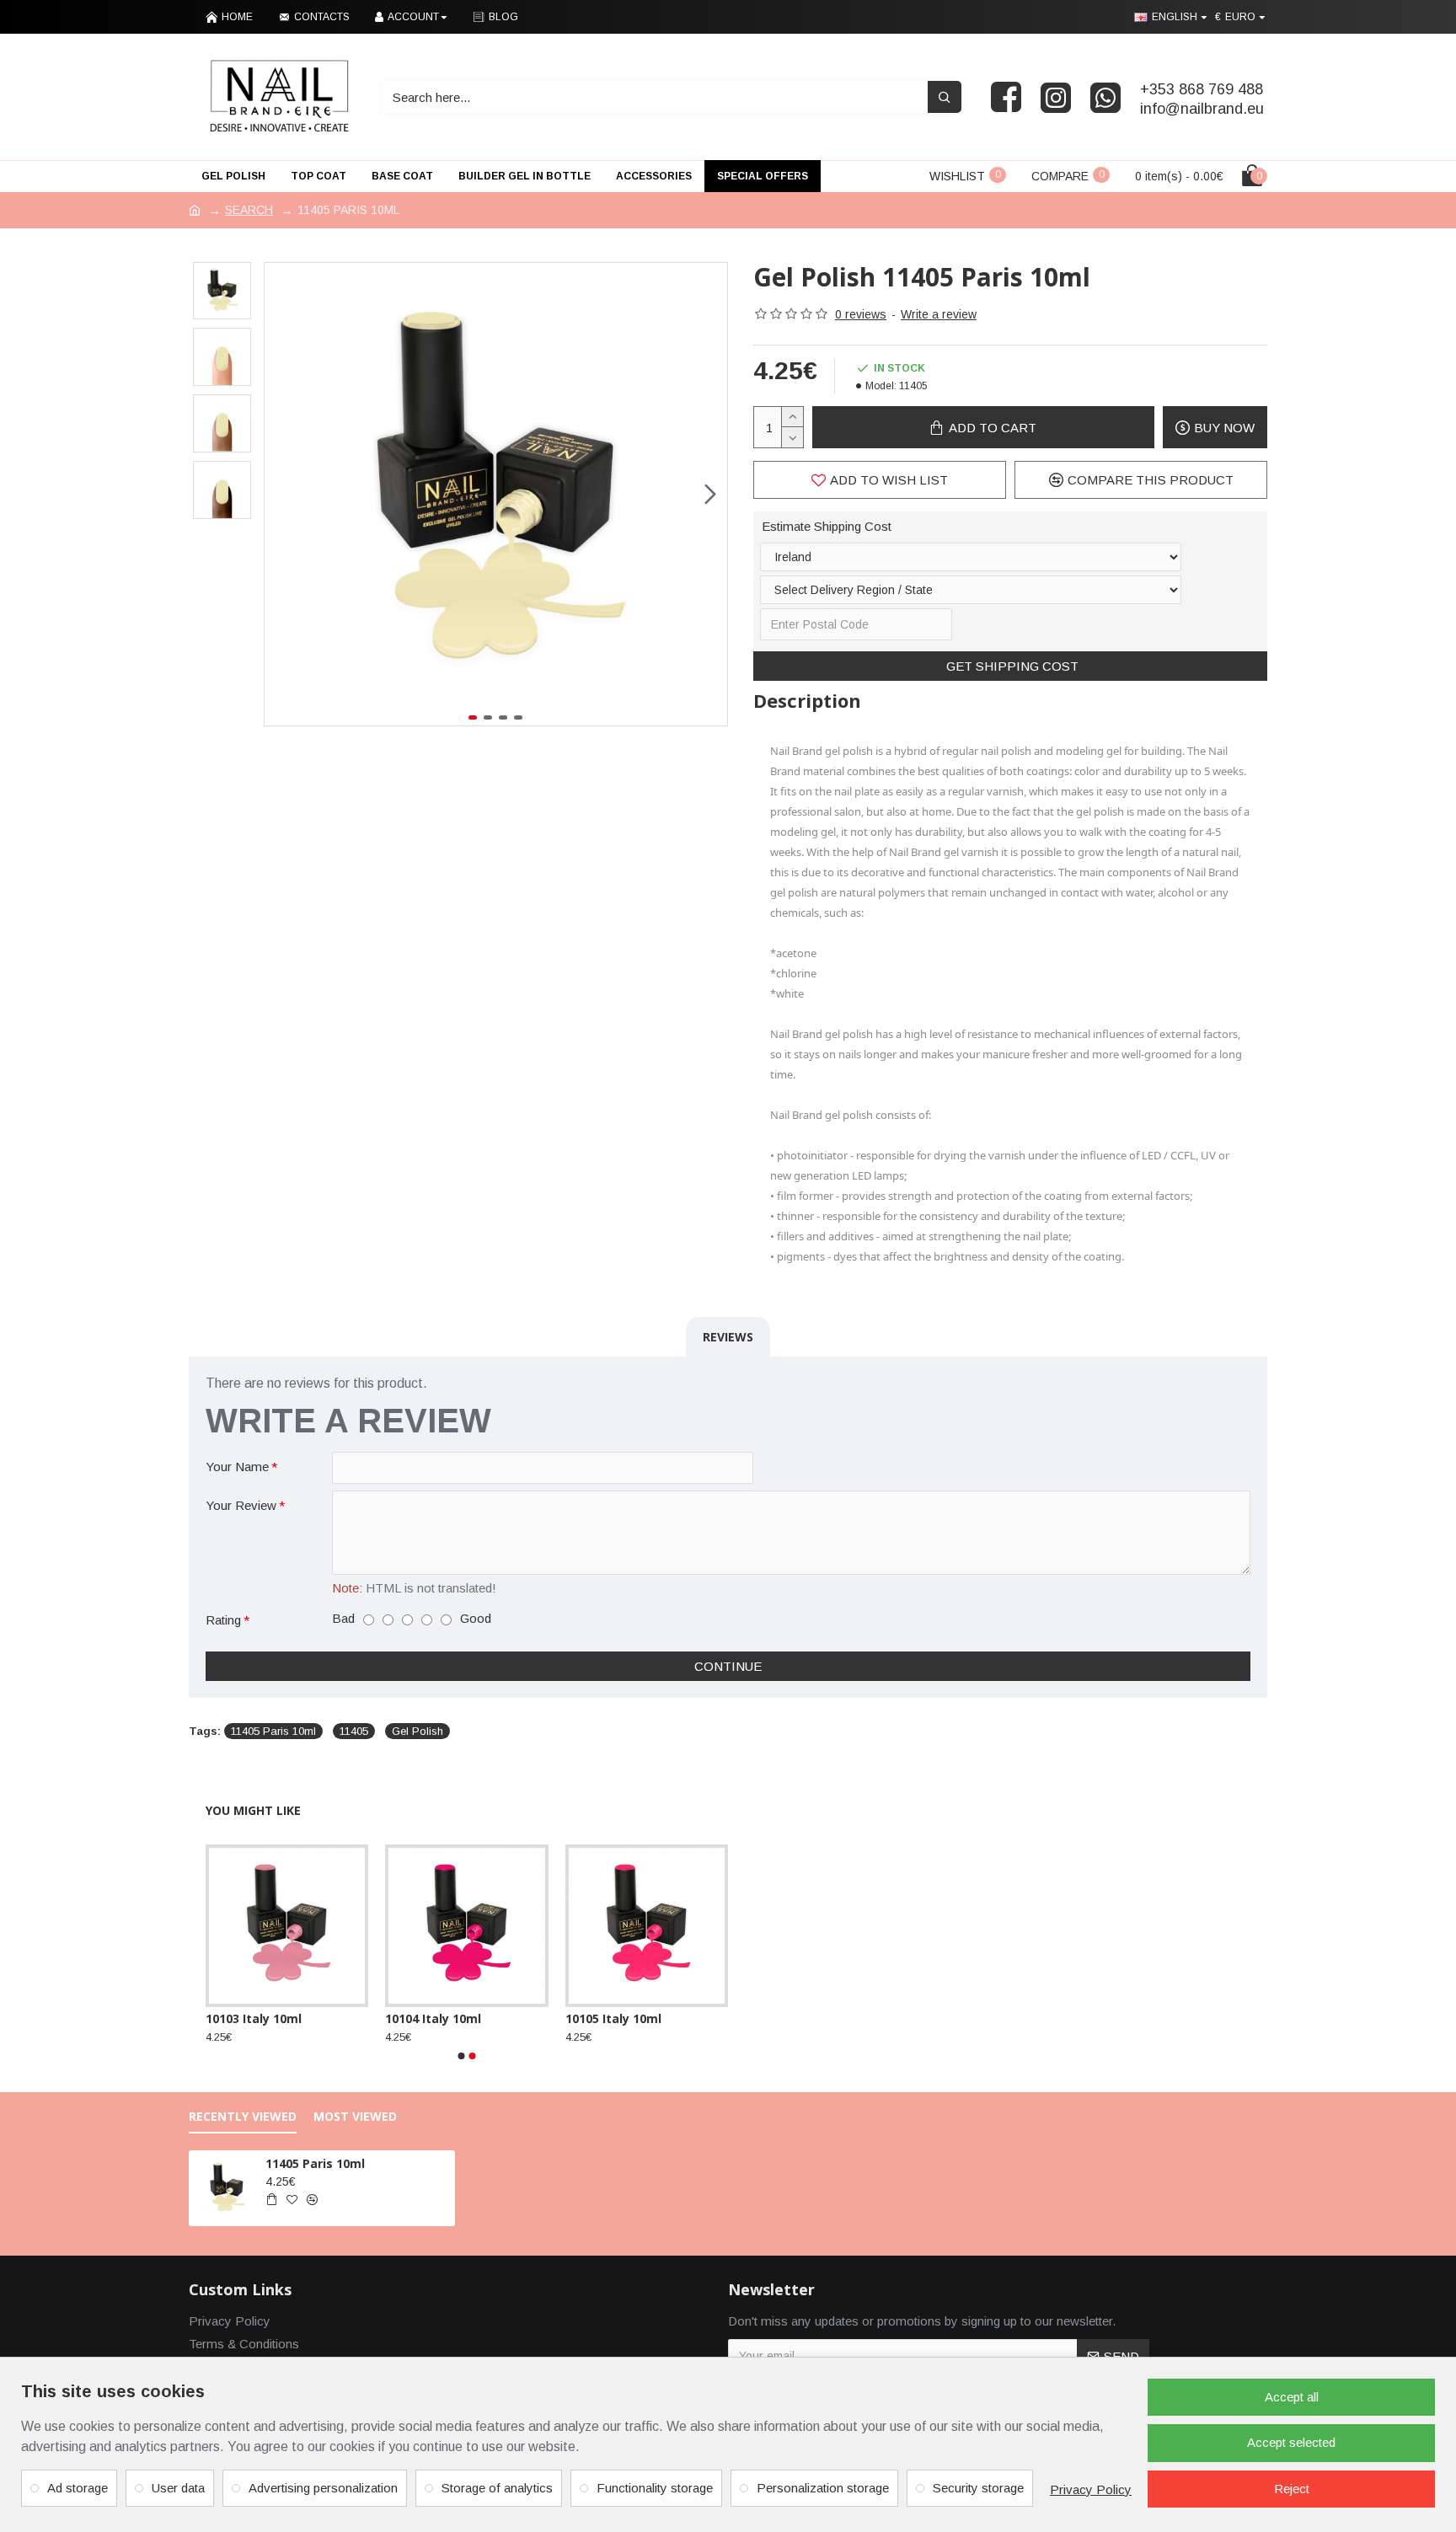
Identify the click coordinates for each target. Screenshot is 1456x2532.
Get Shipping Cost (1011, 666)
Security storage (978, 2488)
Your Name (237, 1467)
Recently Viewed (243, 2117)
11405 (354, 1731)
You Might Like (253, 1811)
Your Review (241, 1505)
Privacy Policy (1091, 2489)
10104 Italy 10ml (433, 2019)
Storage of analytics (497, 2488)
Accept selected (1291, 2442)
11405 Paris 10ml (273, 1731)
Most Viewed (355, 2117)
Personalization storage (823, 2488)
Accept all (1292, 2397)
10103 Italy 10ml (254, 2019)
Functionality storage (655, 2488)
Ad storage (78, 2488)
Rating (223, 1620)
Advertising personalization (323, 2488)
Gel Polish (418, 1731)
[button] (281, 494)
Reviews (728, 1337)
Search (249, 210)
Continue (728, 1666)
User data (178, 2488)
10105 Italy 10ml (613, 2019)
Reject (1292, 2489)
